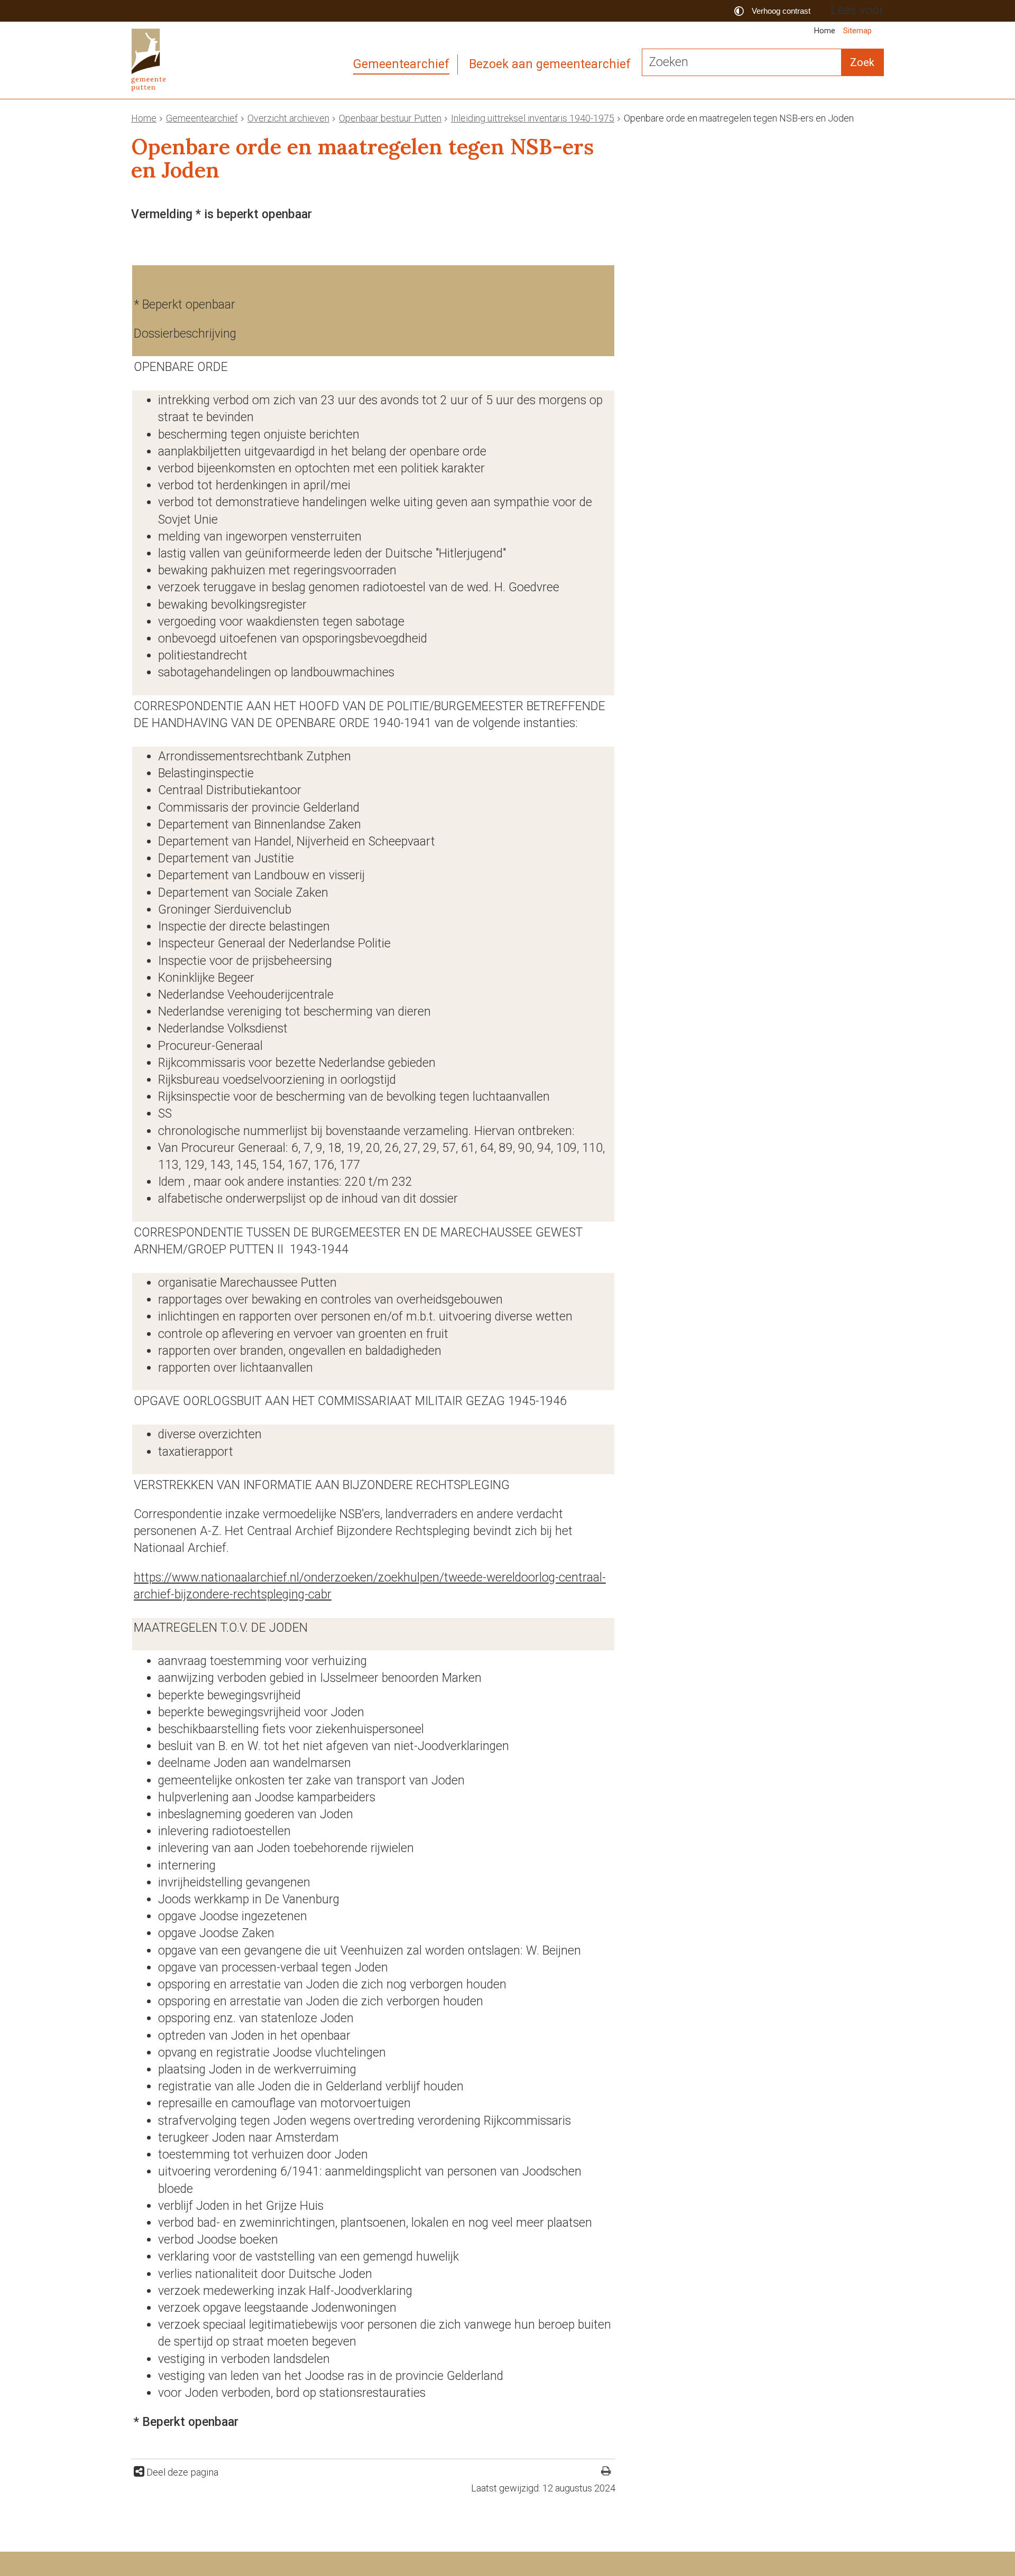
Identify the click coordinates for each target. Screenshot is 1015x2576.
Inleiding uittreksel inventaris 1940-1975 (533, 118)
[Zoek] (862, 62)
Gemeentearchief (401, 64)
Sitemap (857, 31)
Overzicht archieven (288, 118)
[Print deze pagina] (606, 2472)
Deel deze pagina (181, 2472)
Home (825, 31)
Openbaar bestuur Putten (390, 118)
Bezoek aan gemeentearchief (550, 64)
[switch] (774, 11)
